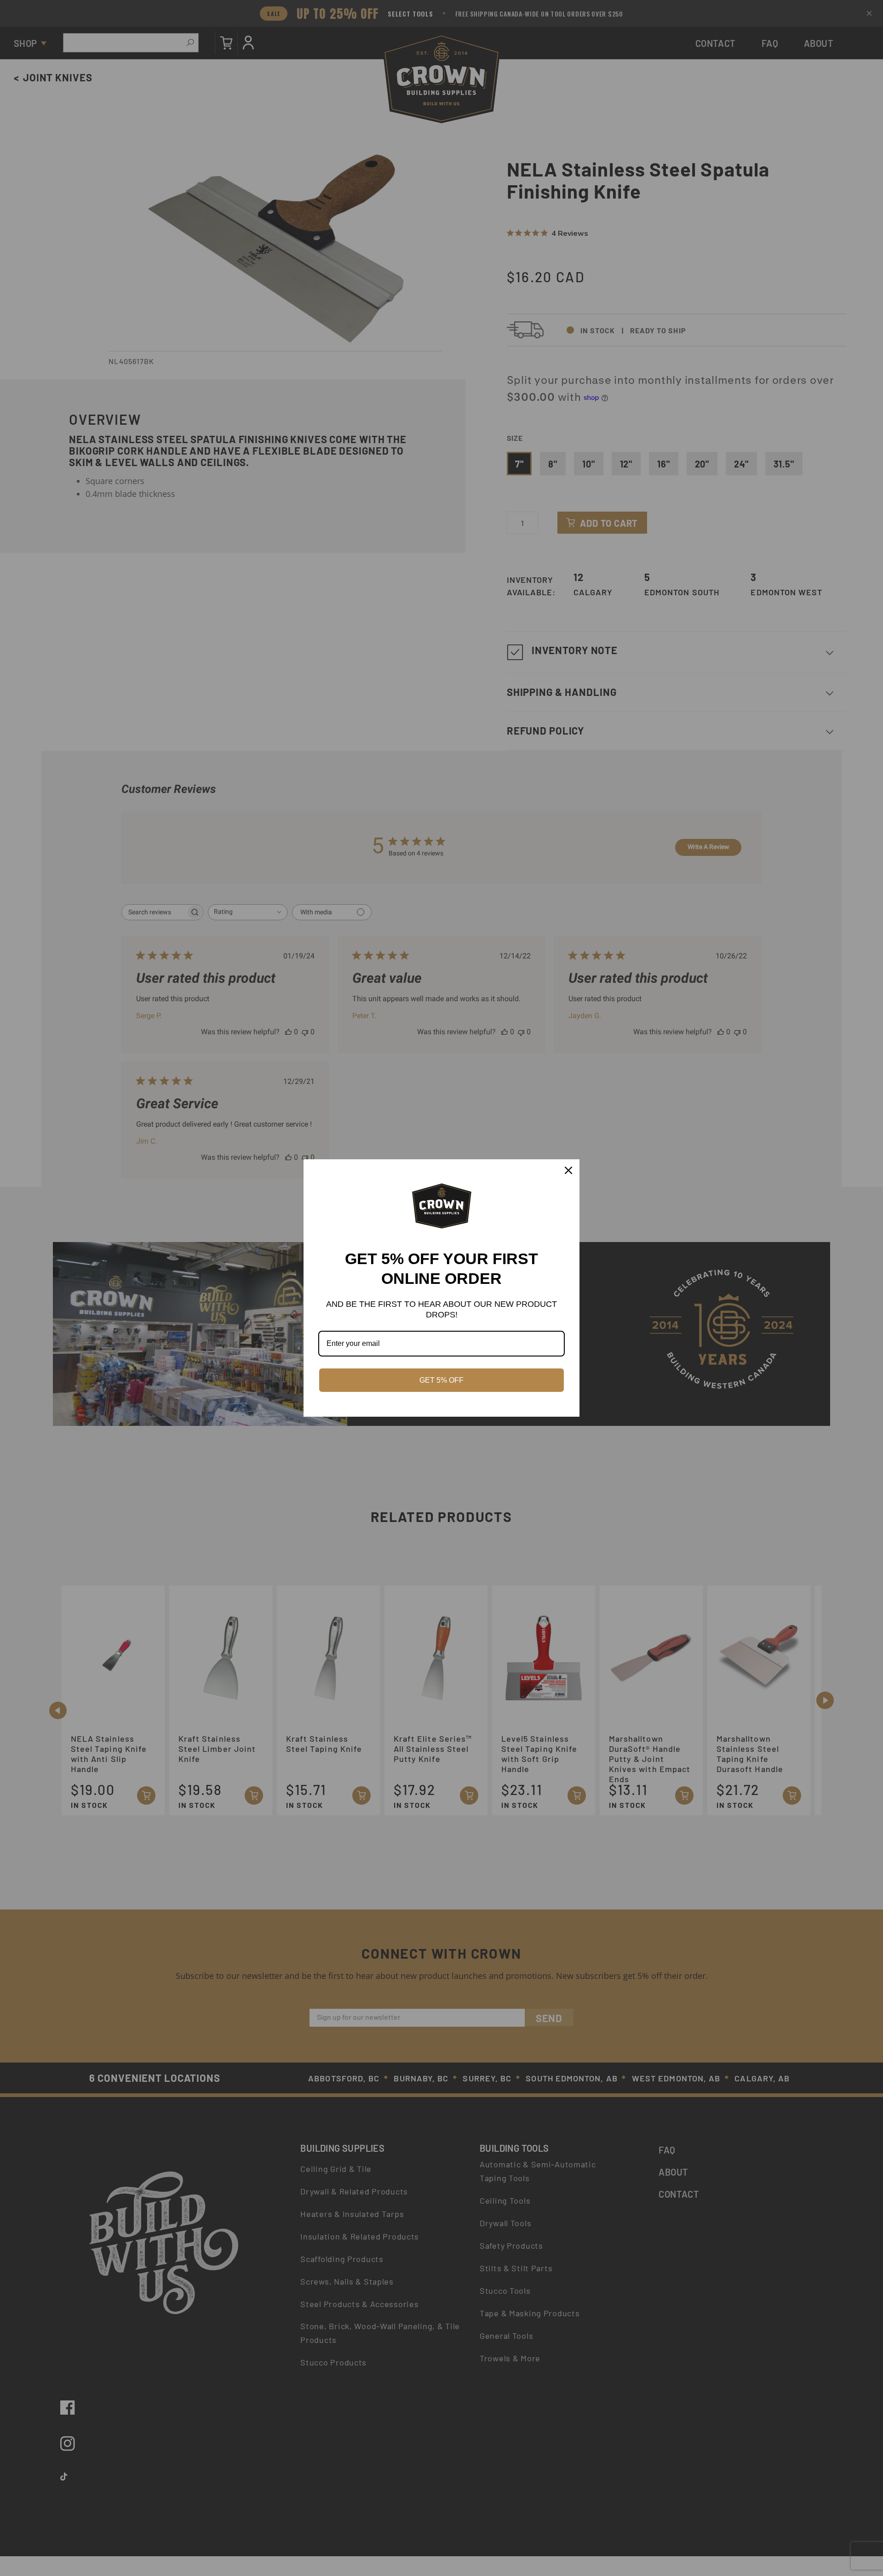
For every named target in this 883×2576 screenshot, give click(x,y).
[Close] (568, 1170)
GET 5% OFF (441, 1380)
